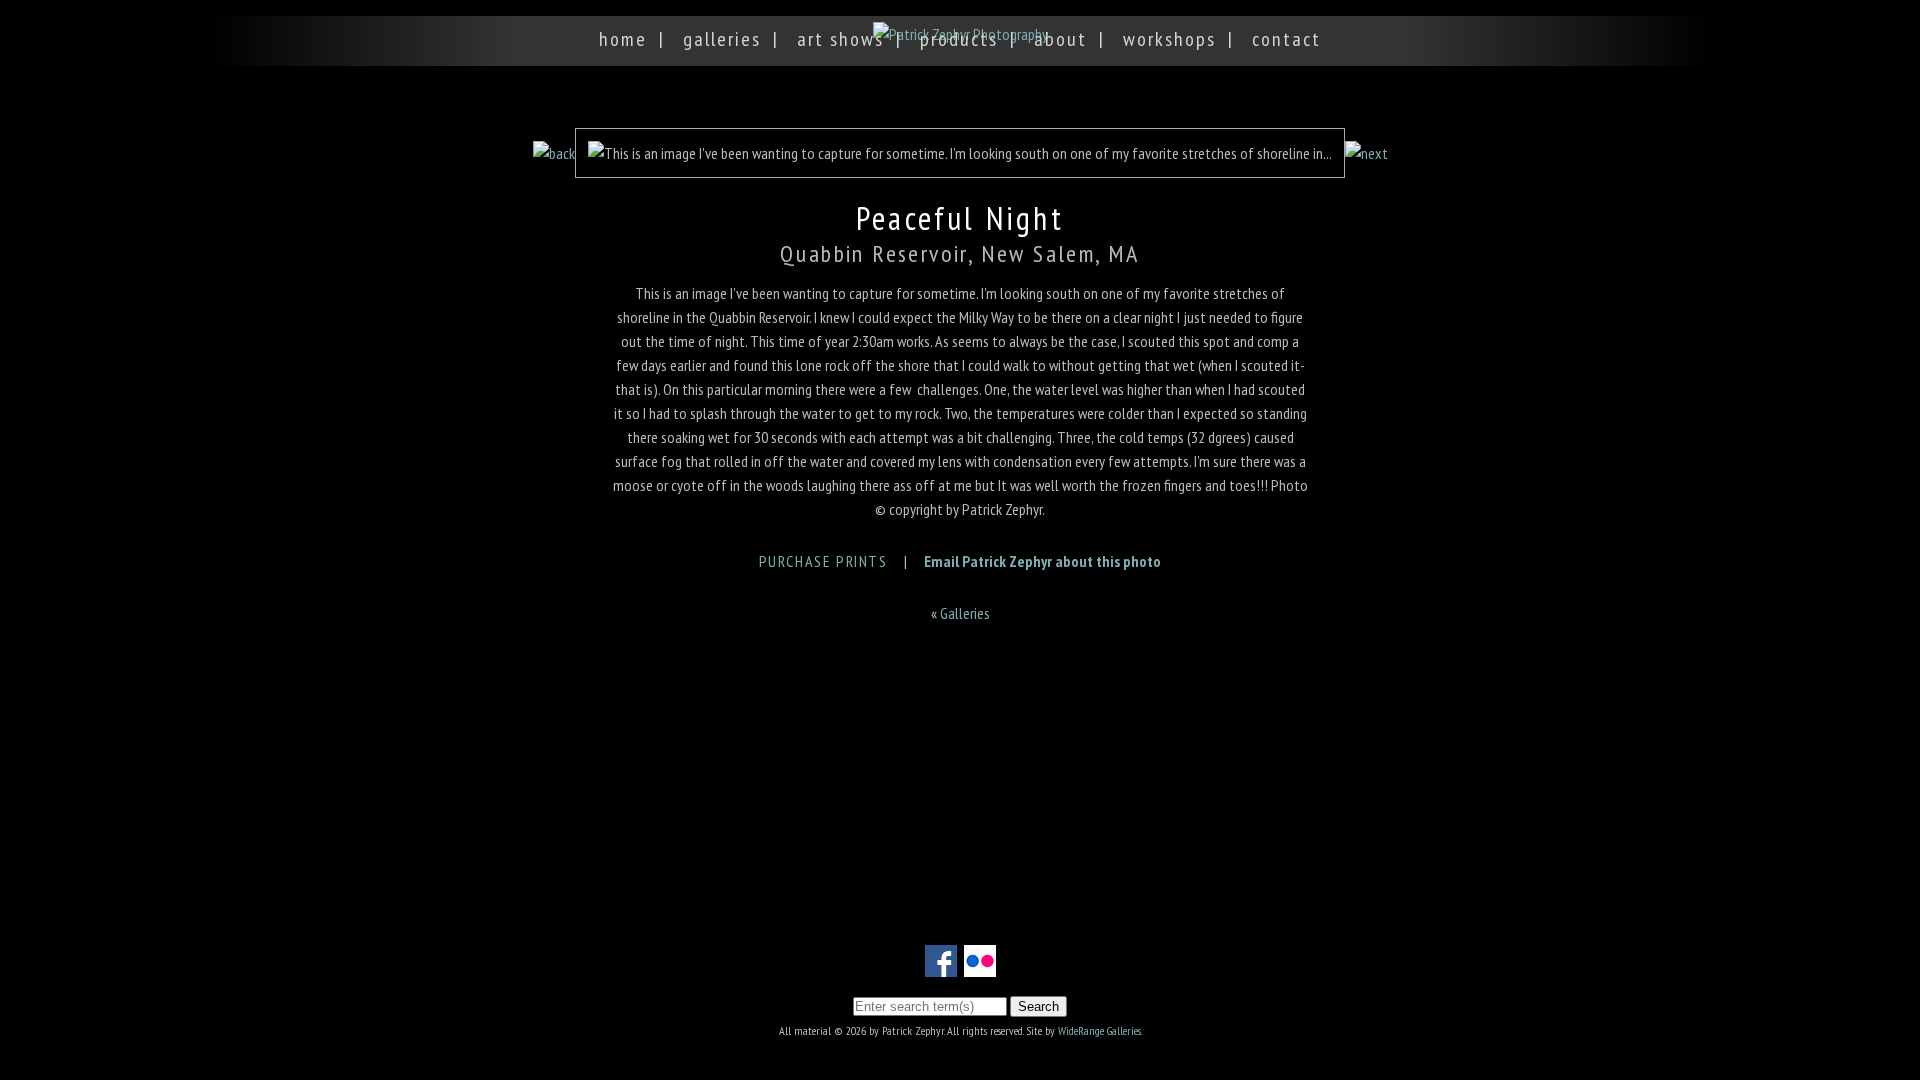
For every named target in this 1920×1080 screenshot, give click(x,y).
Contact (1286, 39)
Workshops (1169, 39)
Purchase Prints (823, 561)
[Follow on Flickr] (980, 965)
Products (959, 39)
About (1060, 39)
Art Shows (840, 39)
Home (623, 39)
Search (1038, 1006)
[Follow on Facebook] (941, 965)
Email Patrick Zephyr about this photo (1042, 561)
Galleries (722, 39)
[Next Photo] (1366, 153)
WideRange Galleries (1099, 1030)
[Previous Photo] (554, 153)
